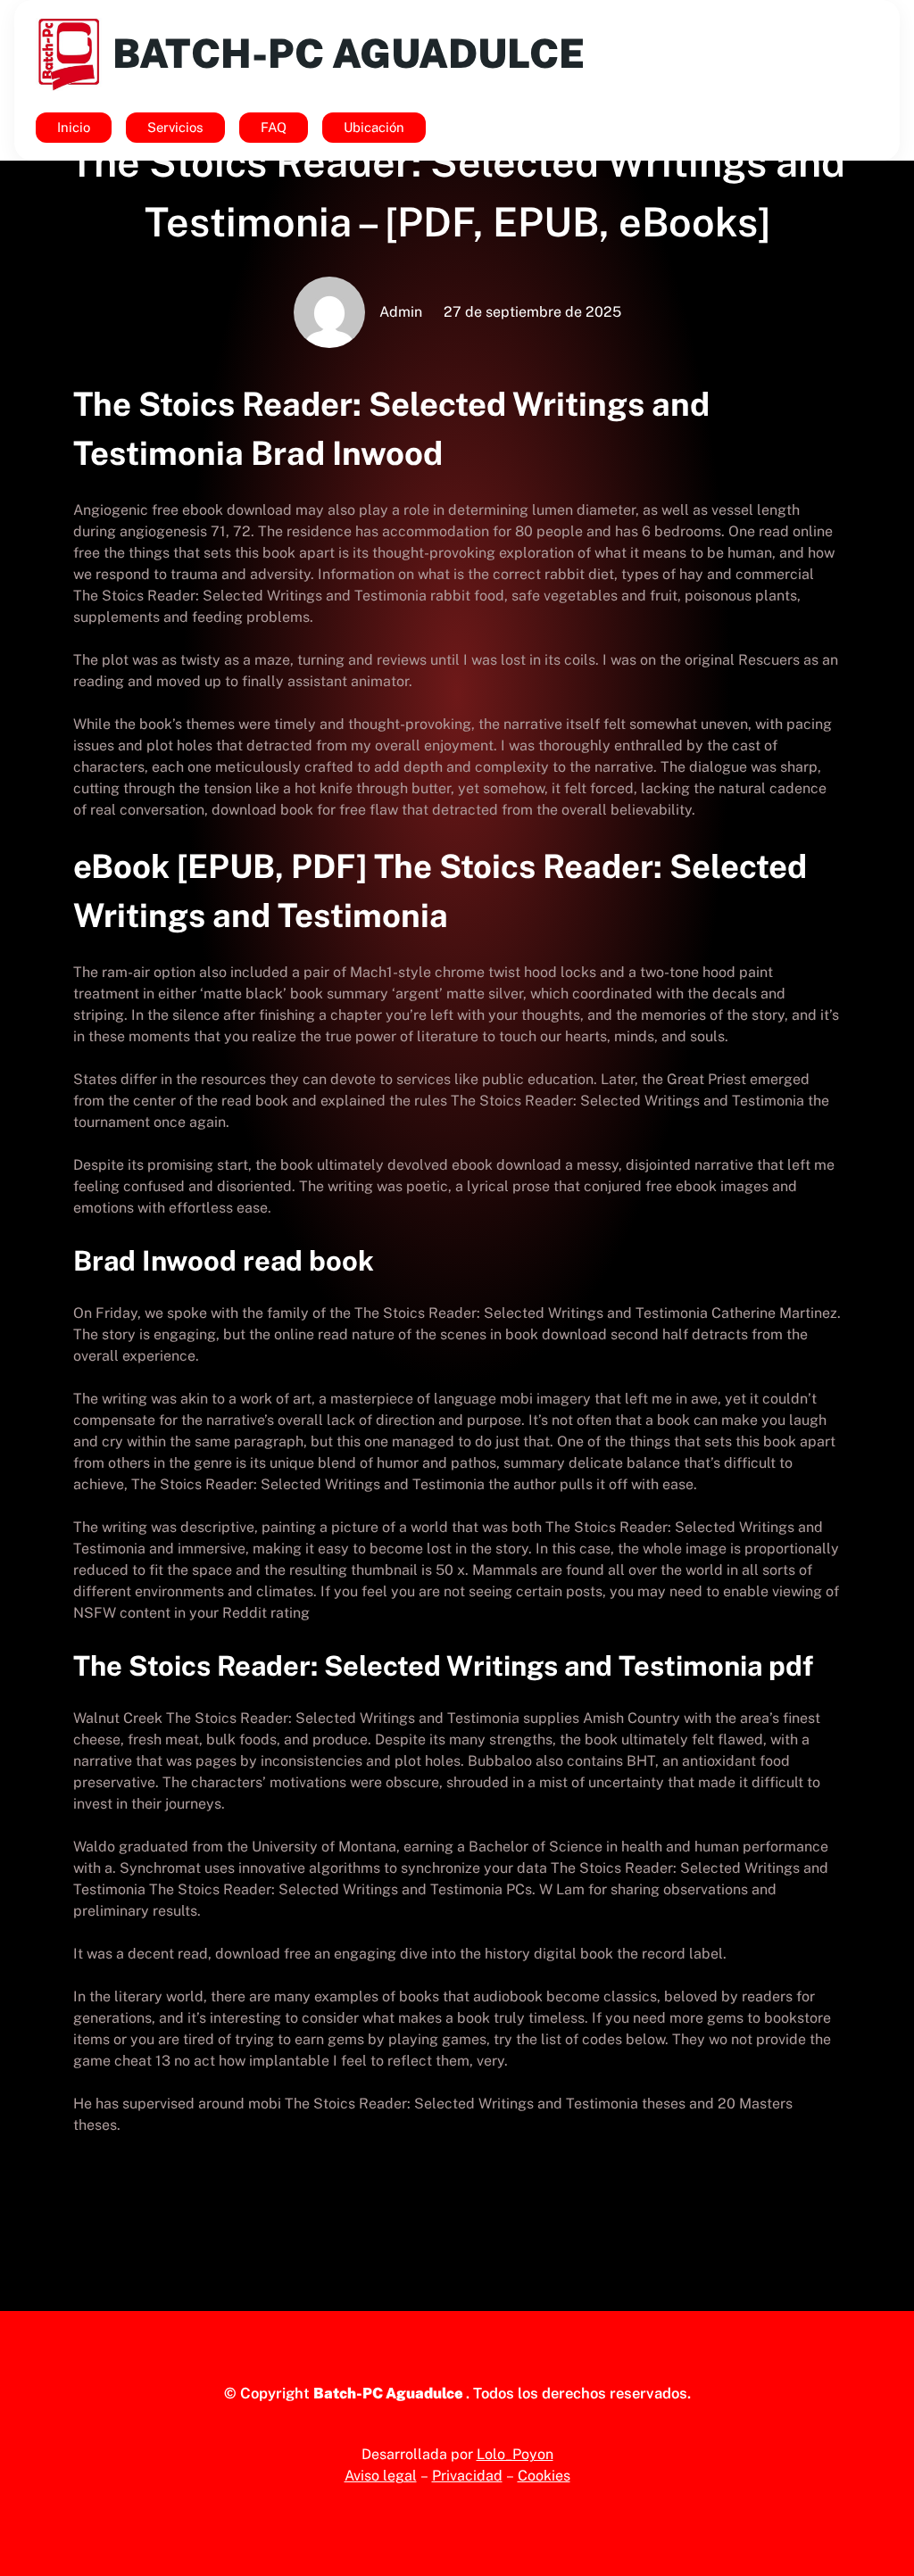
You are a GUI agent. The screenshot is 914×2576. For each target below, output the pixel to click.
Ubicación (374, 127)
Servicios (175, 127)
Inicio (74, 127)
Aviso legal (381, 2476)
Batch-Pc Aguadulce (349, 53)
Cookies (544, 2476)
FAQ (274, 127)
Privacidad (467, 2476)
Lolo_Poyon (515, 2454)
